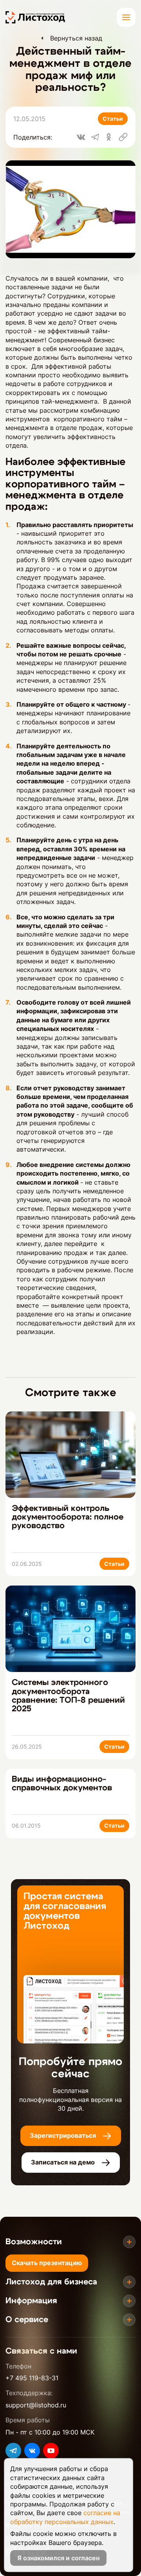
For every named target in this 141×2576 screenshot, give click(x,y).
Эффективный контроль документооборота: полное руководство (68, 1517)
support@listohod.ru (36, 2405)
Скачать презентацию (47, 2263)
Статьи (113, 119)
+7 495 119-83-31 (32, 2378)
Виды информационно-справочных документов (62, 1783)
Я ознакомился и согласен (58, 2558)
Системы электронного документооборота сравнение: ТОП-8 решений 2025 (68, 1695)
